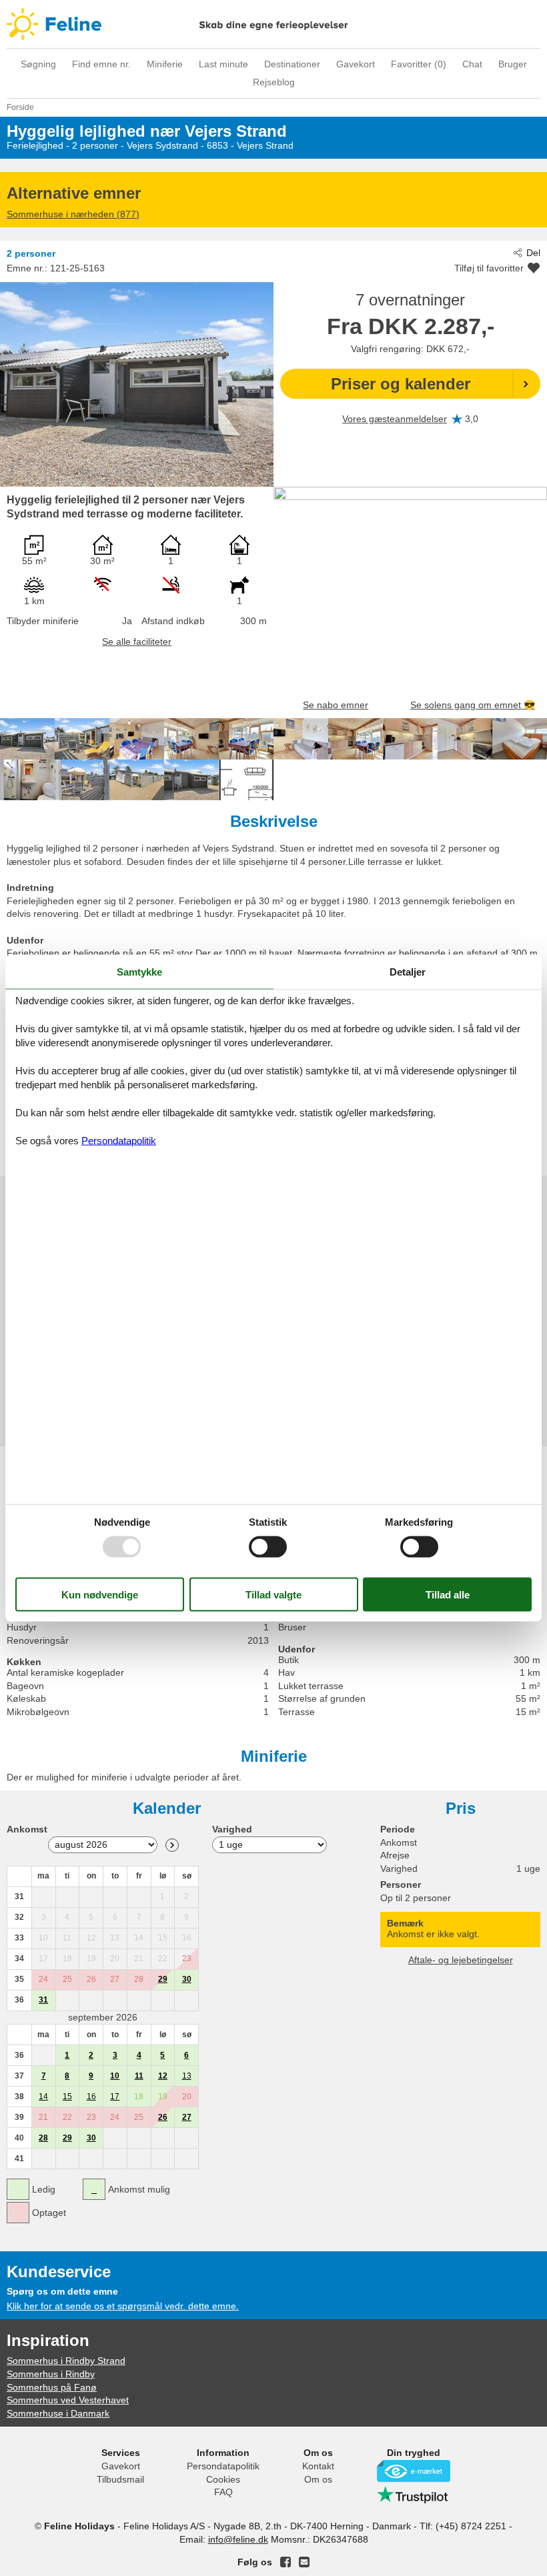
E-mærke (414, 2471)
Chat (472, 64)
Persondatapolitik (223, 2466)
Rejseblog (274, 82)
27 (187, 2117)
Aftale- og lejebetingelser (461, 1960)
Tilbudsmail (120, 2479)
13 (187, 2076)
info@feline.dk (238, 2539)
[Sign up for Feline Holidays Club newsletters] (304, 2562)
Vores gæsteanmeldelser (395, 419)
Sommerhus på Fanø (52, 2387)
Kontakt (318, 2466)
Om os (318, 2479)
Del (533, 253)
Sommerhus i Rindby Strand (66, 2361)
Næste (172, 1845)
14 (43, 2097)
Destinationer (292, 64)
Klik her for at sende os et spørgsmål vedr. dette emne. (123, 2306)
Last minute (223, 64)
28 (43, 2138)
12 (163, 2076)
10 (115, 2076)
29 (163, 1979)
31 (43, 2000)
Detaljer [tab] (408, 971)
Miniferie (165, 64)
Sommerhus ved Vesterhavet (68, 2400)
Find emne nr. (101, 64)
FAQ (223, 2492)
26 (163, 2117)
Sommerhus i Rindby (51, 2374)
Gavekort (356, 64)
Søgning (38, 64)
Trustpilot (414, 2495)
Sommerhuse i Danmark (58, 2413)
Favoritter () (419, 64)
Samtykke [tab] (139, 971)
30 (187, 1979)
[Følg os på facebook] (286, 2562)
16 (91, 2097)
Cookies (223, 2479)
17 (115, 2097)
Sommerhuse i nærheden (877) (73, 214)
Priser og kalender (401, 384)
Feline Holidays (273, 24)
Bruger (513, 64)
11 (139, 2076)
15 (67, 2097)
